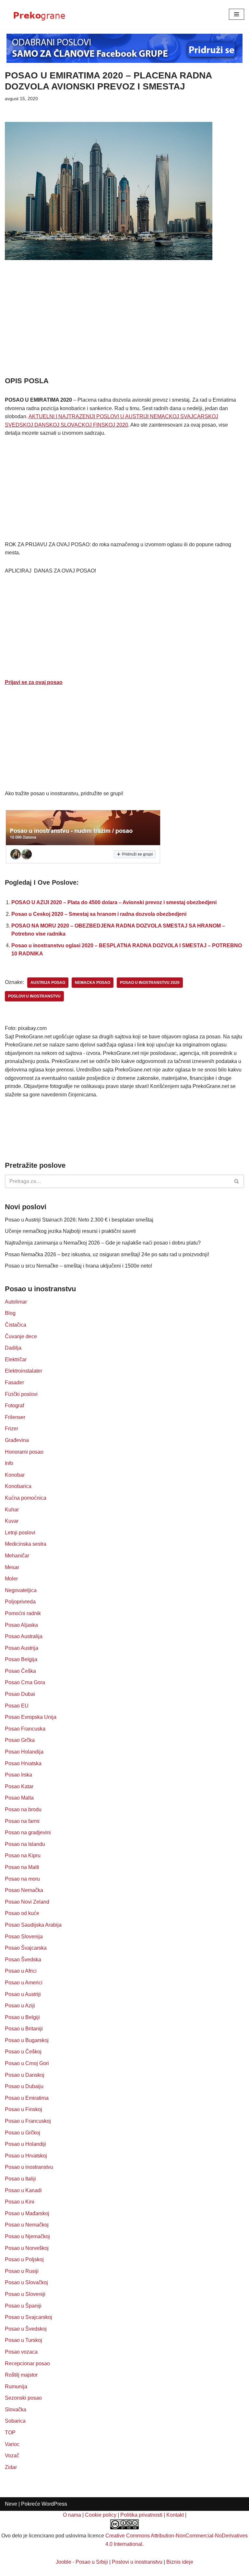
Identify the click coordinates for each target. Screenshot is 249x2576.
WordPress (54, 2504)
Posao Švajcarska (26, 1948)
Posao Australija (24, 1636)
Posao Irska (18, 1775)
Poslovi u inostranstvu (137, 2562)
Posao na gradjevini (28, 1832)
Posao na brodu (23, 1809)
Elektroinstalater (24, 1371)
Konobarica (18, 1486)
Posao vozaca (21, 2352)
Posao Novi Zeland (27, 1902)
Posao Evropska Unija (31, 1717)
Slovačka (16, 2410)
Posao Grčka (20, 1740)
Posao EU (17, 1706)
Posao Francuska (25, 1729)
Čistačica (16, 1325)
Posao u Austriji (23, 1994)
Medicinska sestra (26, 1544)
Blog (10, 1313)
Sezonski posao (23, 2398)
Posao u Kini (20, 2202)
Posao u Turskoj (24, 2340)
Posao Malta (19, 1798)
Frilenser (15, 1417)
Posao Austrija (22, 1648)
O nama (72, 2515)
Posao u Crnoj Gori (27, 2063)
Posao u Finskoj (24, 2109)
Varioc (12, 2444)
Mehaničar (17, 1556)
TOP (10, 2433)
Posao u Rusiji (22, 2271)
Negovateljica (21, 1590)
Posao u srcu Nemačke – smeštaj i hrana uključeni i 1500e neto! (78, 1266)
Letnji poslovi (20, 1533)
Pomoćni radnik (23, 1613)
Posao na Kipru (23, 1855)
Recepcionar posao (27, 2363)
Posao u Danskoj (25, 2075)
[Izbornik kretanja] (237, 14)
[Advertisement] (124, 327)
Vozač (12, 2456)
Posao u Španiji (23, 2306)
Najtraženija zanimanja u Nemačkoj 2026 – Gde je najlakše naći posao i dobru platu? (103, 1243)
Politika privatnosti (141, 2515)
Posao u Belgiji (22, 2017)
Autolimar (16, 1302)
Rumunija (16, 2387)
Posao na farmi (22, 1821)
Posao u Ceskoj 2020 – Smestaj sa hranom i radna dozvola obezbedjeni (99, 914)
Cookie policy (101, 2515)
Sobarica (15, 2421)
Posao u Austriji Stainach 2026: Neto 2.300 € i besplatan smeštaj (79, 1220)
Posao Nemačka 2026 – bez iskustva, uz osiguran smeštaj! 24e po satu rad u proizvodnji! (107, 1254)
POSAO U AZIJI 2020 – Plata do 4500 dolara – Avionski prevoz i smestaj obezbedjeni (114, 902)
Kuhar (12, 1510)
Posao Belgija (21, 1659)
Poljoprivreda (20, 1602)
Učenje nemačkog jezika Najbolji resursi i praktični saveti (70, 1231)
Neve (11, 2504)
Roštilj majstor (21, 2375)
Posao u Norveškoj (27, 2248)
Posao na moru (22, 1879)
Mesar (12, 1567)
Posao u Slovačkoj (26, 2282)
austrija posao (48, 983)
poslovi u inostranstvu (34, 996)
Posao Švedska (23, 1960)
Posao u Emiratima (27, 2098)
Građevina (17, 1440)
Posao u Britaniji (24, 2029)
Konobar (15, 1475)
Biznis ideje (180, 2562)
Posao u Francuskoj (28, 2121)
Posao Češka (20, 1671)
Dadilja (13, 1348)
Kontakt (175, 2515)
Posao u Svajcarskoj (29, 2317)
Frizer (12, 1429)
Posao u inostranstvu (29, 2167)
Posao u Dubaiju (24, 2086)
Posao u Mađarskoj (27, 2213)
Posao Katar (19, 1786)
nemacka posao (93, 983)
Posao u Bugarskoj (27, 2040)
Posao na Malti (22, 1867)
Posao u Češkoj (23, 2052)
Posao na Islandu (25, 1844)
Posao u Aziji (20, 2006)
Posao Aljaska (21, 1625)
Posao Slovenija (24, 1937)
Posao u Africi (21, 1971)
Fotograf (14, 1406)
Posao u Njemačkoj (27, 2236)
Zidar (11, 2467)
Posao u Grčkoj (23, 2133)
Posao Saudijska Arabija (33, 1925)
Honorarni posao (24, 1452)
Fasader (14, 1383)
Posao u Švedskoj (26, 2329)
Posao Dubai (20, 1694)
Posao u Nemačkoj (27, 2225)
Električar (16, 1359)
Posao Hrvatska (23, 1763)
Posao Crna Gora (25, 1682)
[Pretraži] (237, 1181)
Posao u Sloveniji (25, 2294)
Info (9, 1463)
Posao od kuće (22, 1913)
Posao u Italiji (20, 2179)
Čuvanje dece (21, 1336)
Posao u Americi (24, 1983)
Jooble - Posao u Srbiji (82, 2562)
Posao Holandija (24, 1752)
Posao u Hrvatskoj (26, 2156)
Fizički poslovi (21, 1394)
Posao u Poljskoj (24, 2259)
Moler (11, 1579)
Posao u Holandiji (25, 2144)
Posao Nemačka (24, 1890)
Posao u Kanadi (23, 2190)
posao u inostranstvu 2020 (150, 983)
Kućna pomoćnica (26, 1498)
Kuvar (12, 1521)
